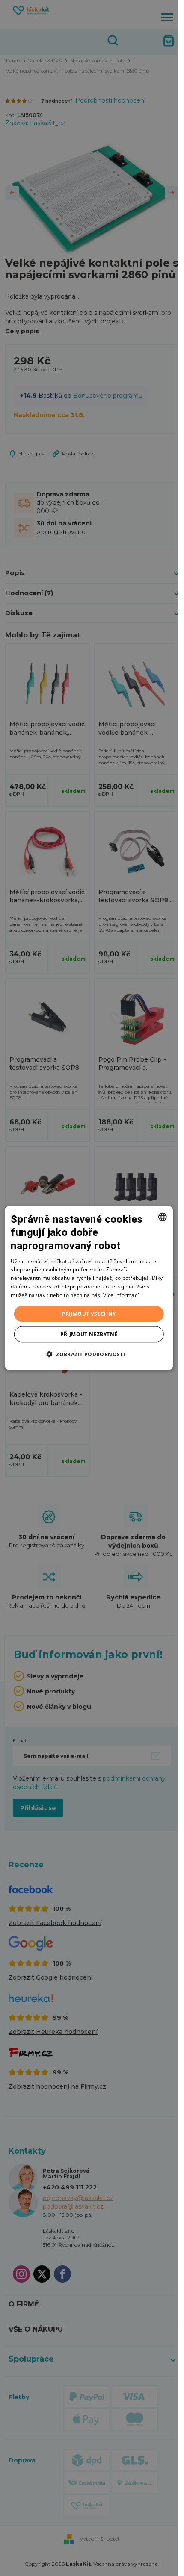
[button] (89, 1354)
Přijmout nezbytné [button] (89, 1334)
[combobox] (163, 1217)
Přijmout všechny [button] (89, 1313)
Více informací (121, 1295)
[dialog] (89, 1288)
